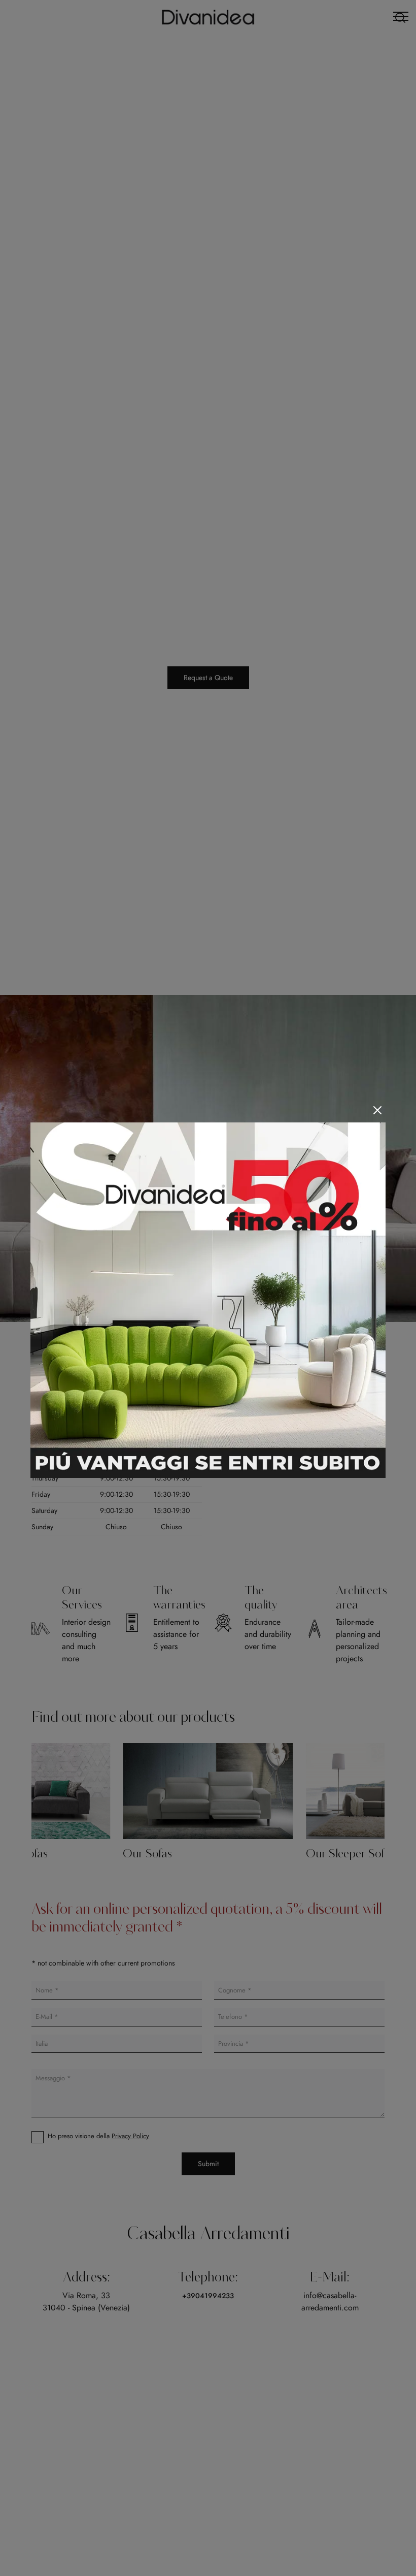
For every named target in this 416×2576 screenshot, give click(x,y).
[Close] (377, 1110)
